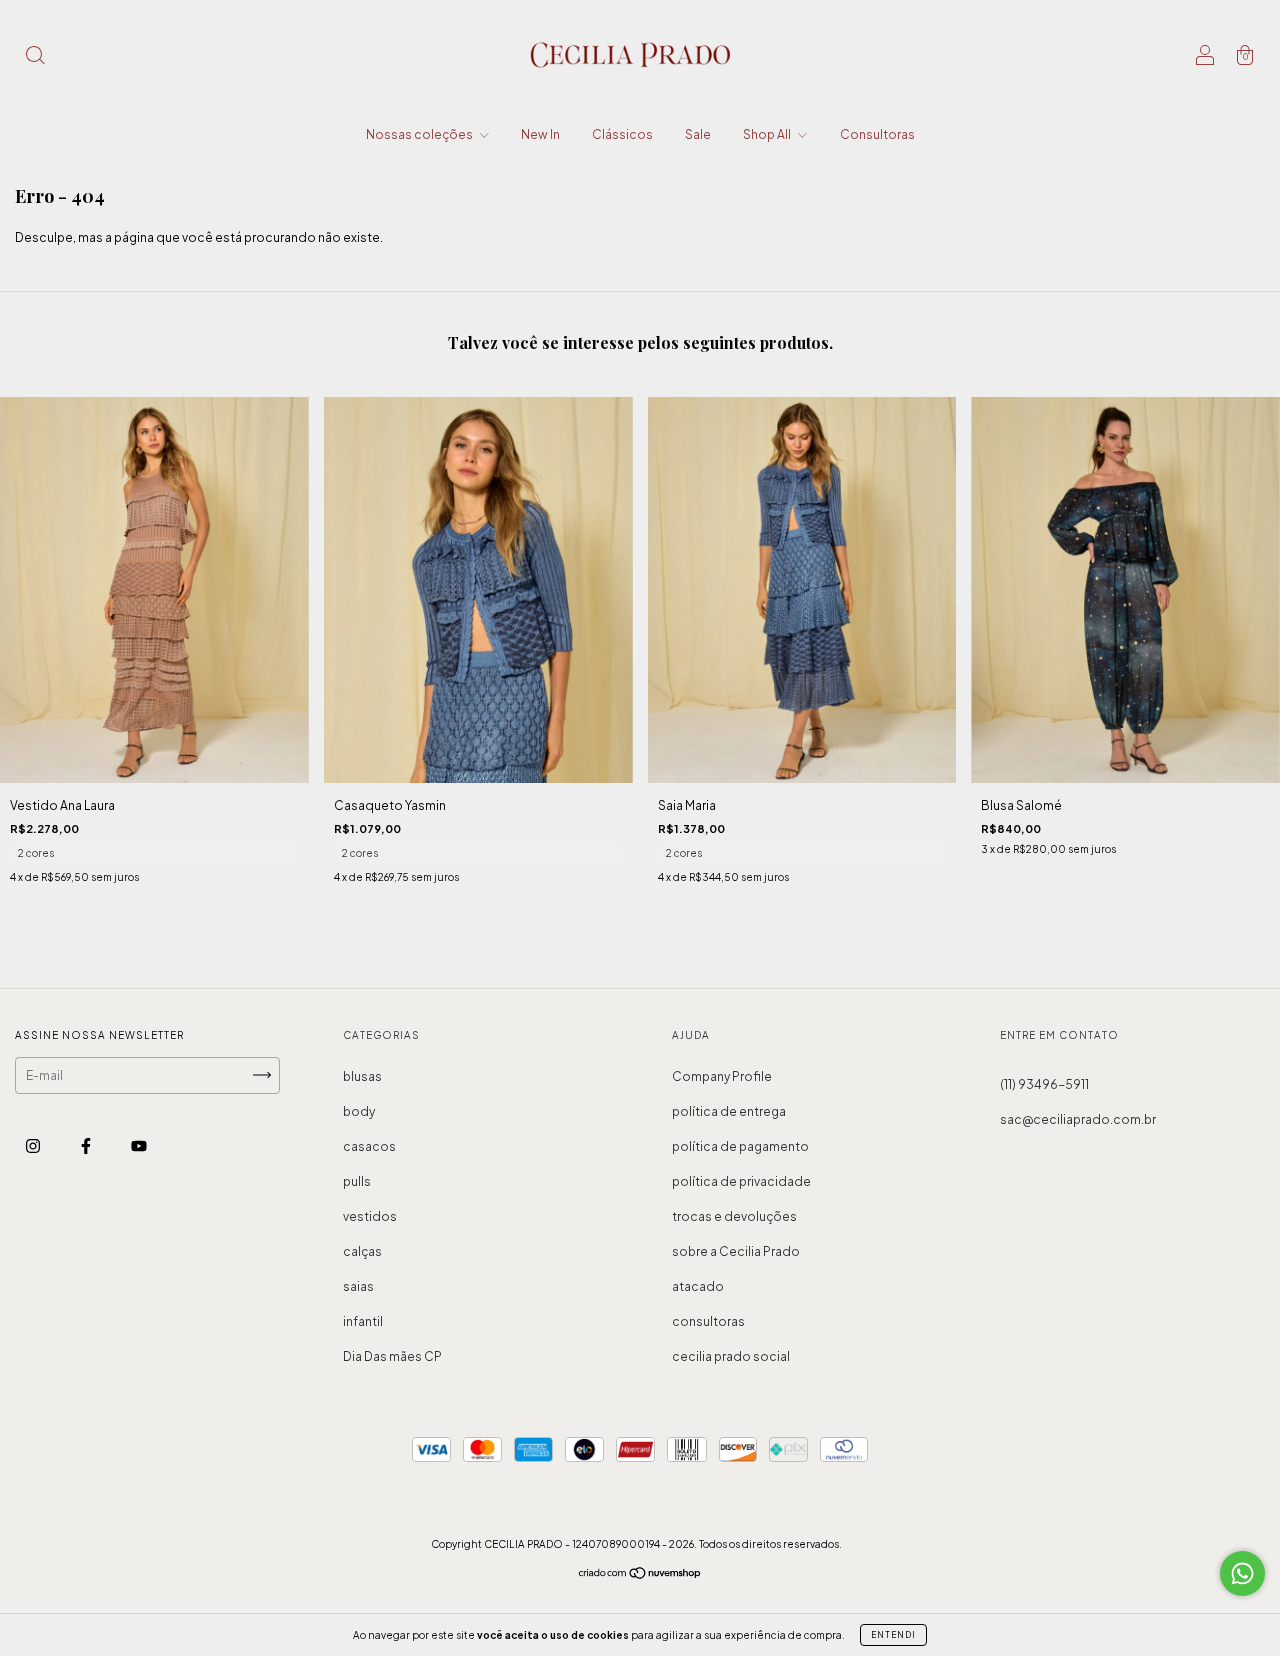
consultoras (708, 1321)
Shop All (768, 134)
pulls (357, 1181)
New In (540, 134)
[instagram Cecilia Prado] (34, 1145)
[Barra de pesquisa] (35, 57)
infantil (363, 1321)
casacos (369, 1146)
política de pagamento (740, 1146)
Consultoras (877, 134)
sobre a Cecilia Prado (736, 1251)
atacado (698, 1286)
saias (358, 1286)
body (359, 1111)
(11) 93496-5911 (1044, 1084)
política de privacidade (741, 1181)
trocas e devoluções (734, 1216)
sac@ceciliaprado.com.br (1078, 1119)
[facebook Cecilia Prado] (87, 1145)
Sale (698, 134)
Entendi (893, 1635)
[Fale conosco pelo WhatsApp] (1242, 1573)
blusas (362, 1076)
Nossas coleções (420, 134)
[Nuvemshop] (640, 1575)
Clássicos (622, 134)
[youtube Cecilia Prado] (139, 1145)
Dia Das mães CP (392, 1356)
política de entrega (729, 1111)
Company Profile (722, 1076)
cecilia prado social (731, 1356)
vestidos (370, 1216)
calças (362, 1251)
